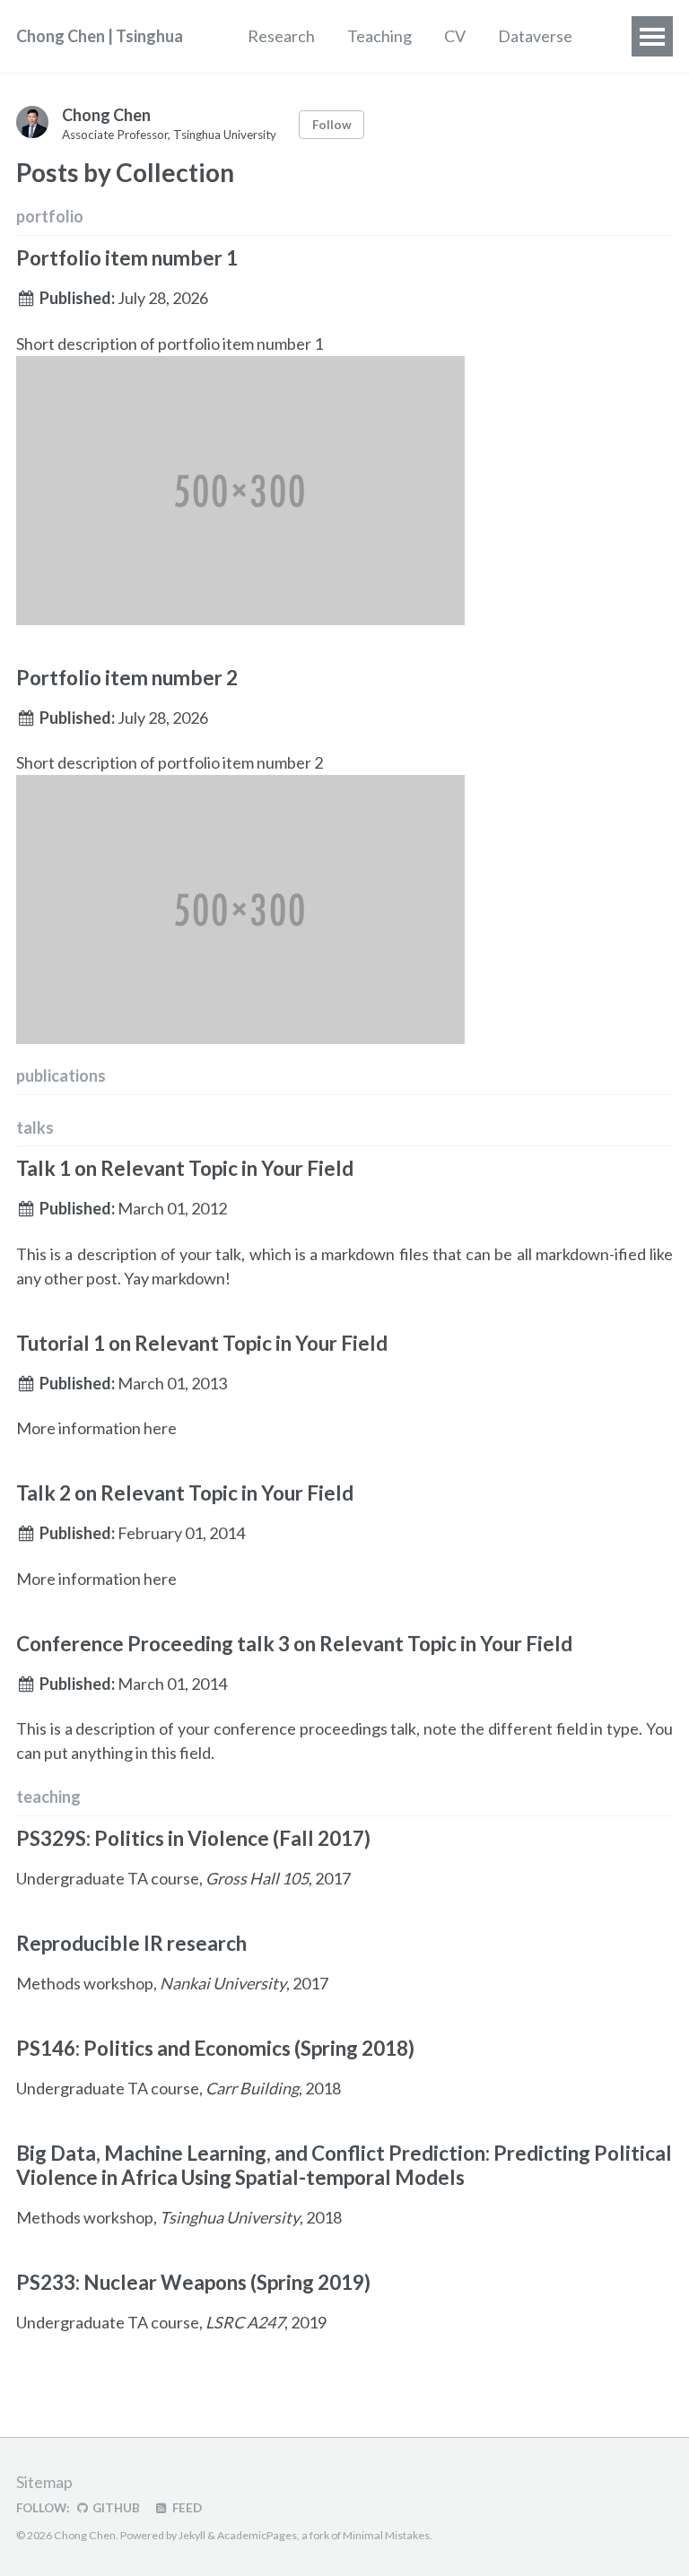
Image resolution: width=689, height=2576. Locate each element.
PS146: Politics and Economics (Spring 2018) (215, 2048)
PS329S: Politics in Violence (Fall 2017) (193, 1838)
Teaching (379, 36)
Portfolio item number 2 (127, 678)
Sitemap (44, 2482)
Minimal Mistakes (386, 2535)
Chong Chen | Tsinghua (100, 36)
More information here (96, 1428)
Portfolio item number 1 (127, 258)
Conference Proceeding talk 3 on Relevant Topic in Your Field (294, 1644)
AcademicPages (257, 2535)
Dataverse (535, 36)
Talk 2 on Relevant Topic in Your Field (185, 1493)
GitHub (115, 2508)
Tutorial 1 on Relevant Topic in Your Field (202, 1343)
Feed (186, 2508)
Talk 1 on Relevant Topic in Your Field (185, 1168)
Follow (332, 125)
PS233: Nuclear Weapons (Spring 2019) (193, 2282)
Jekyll (192, 2535)
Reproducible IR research (131, 1943)
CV (455, 36)
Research (281, 36)
